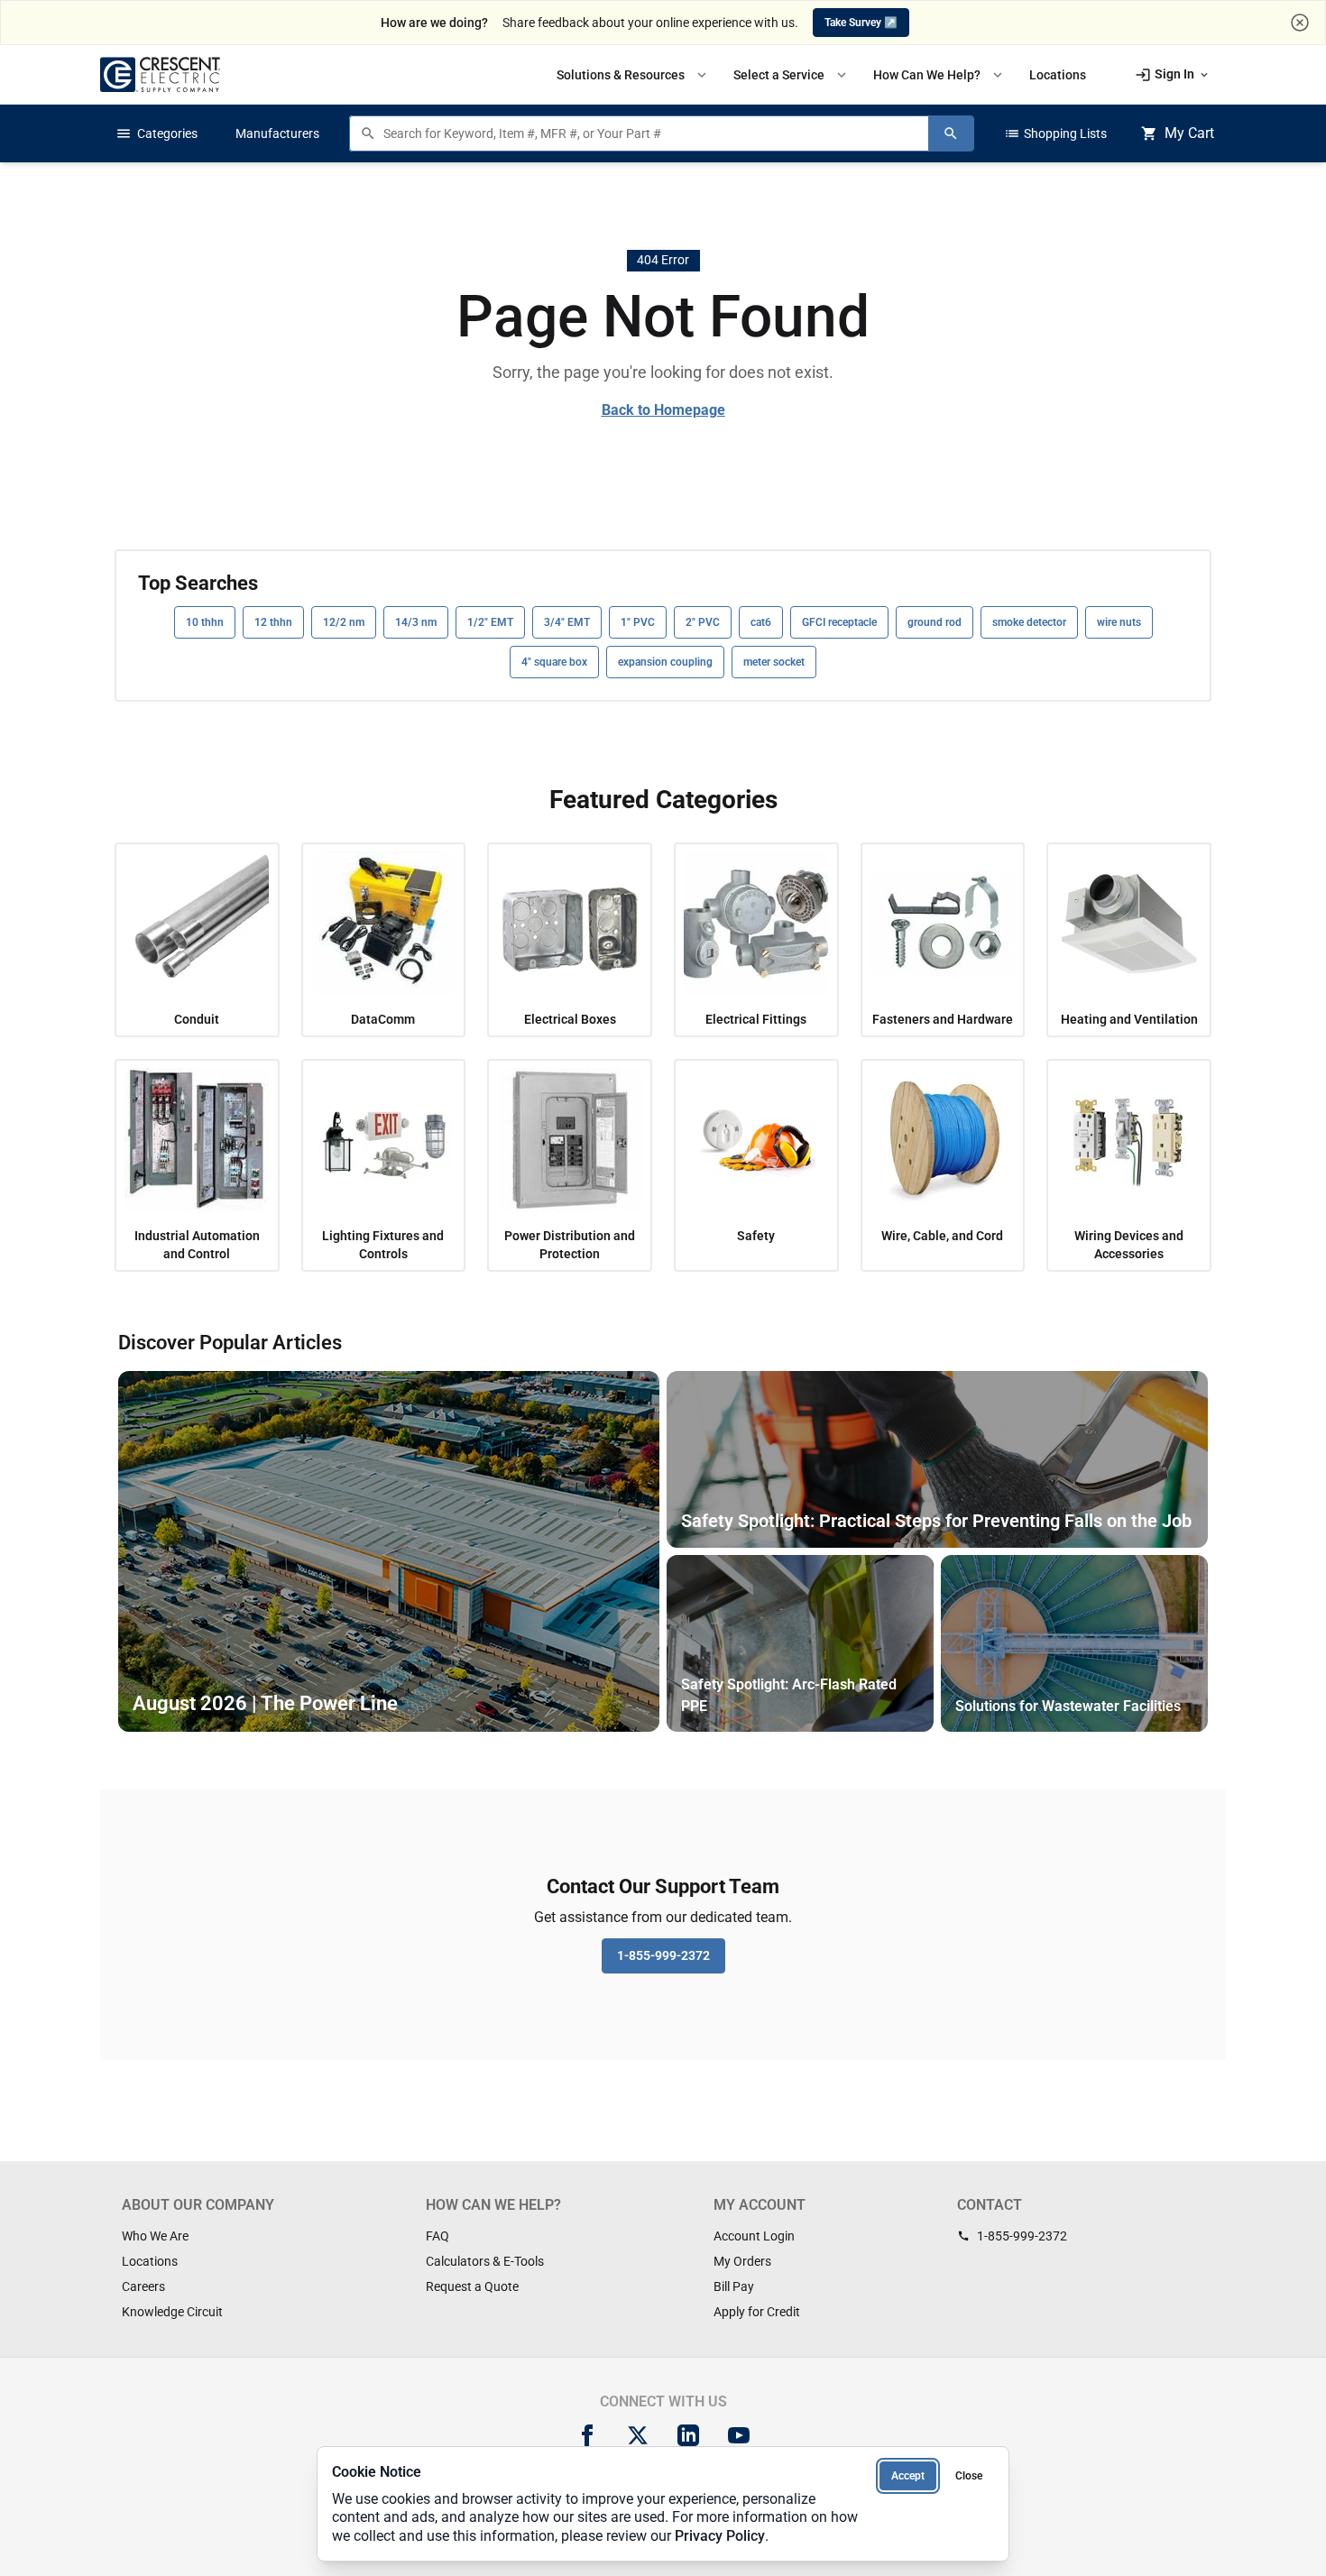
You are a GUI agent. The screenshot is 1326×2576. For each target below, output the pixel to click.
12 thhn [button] (273, 622)
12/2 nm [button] (344, 622)
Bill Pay (734, 2286)
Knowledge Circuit (172, 2312)
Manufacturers (277, 133)
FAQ (437, 2236)
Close (969, 2476)
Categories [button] (157, 133)
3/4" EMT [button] (567, 622)
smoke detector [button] (1029, 622)
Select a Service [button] (792, 75)
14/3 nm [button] (416, 622)
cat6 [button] (761, 622)
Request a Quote (472, 2286)
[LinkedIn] (688, 2435)
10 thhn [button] (205, 622)
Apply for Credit (757, 2312)
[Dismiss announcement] (1300, 23)
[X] (638, 2435)
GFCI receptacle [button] (839, 622)
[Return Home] (160, 74)
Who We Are (155, 2236)
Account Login (754, 2236)
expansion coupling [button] (665, 662)
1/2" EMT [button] (490, 622)
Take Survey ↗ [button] (861, 23)
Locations (150, 2261)
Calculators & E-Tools (485, 2261)
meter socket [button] (774, 662)
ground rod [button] (935, 622)
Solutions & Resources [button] (633, 75)
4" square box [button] (554, 662)
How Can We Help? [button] (939, 75)
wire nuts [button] (1119, 622)
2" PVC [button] (703, 622)
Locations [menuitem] (1058, 75)
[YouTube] (739, 2435)
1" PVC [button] (638, 622)
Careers (143, 2286)
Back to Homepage (663, 410)
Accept (908, 2476)
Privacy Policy (720, 2536)
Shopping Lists (1055, 133)
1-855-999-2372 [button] (663, 1955)
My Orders (742, 2261)
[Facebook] (587, 2435)
